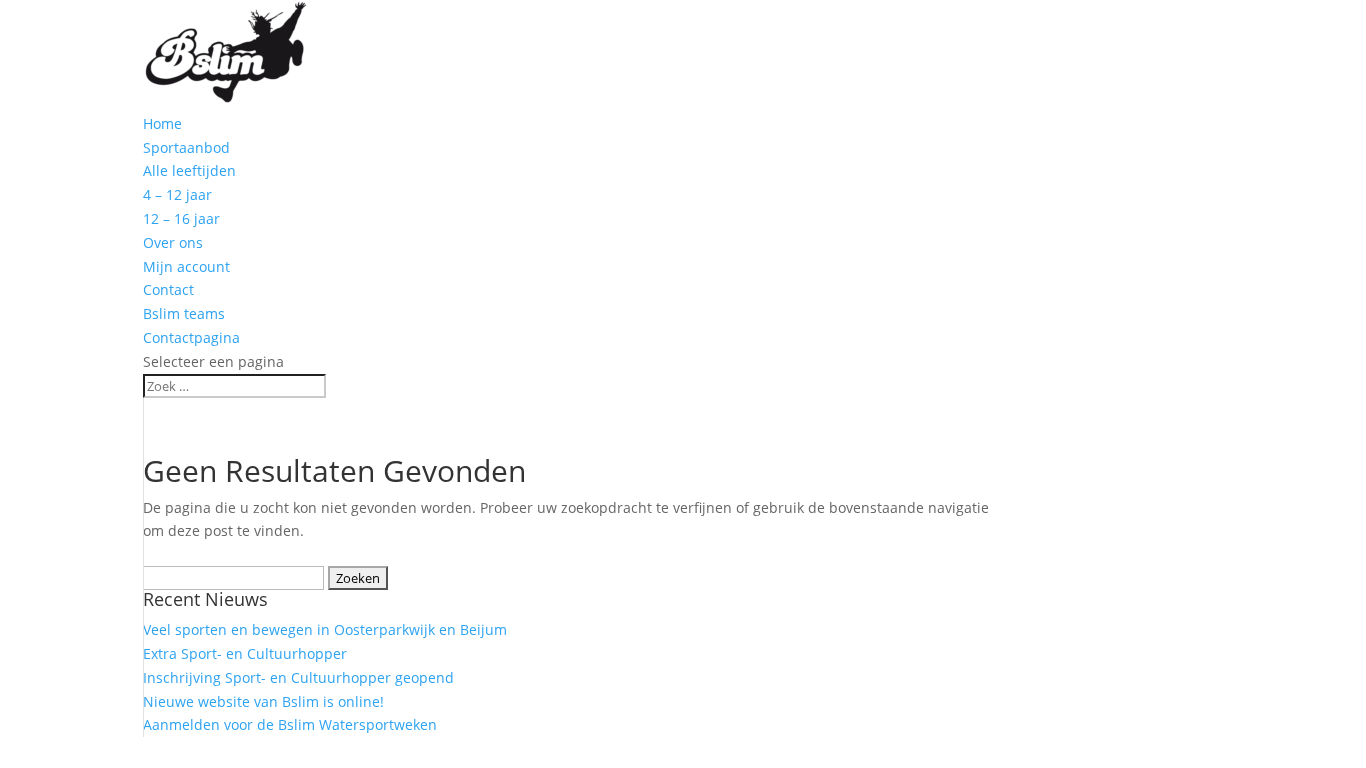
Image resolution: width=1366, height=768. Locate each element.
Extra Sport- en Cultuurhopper (245, 653)
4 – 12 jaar (177, 194)
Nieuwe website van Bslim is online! (263, 701)
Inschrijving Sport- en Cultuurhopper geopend (298, 677)
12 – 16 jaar (181, 218)
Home (162, 123)
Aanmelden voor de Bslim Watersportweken (290, 724)
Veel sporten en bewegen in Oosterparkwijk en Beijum (325, 629)
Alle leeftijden (189, 170)
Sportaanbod (186, 147)
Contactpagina (191, 337)
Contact (168, 289)
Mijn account (186, 266)
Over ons (173, 242)
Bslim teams (184, 313)
